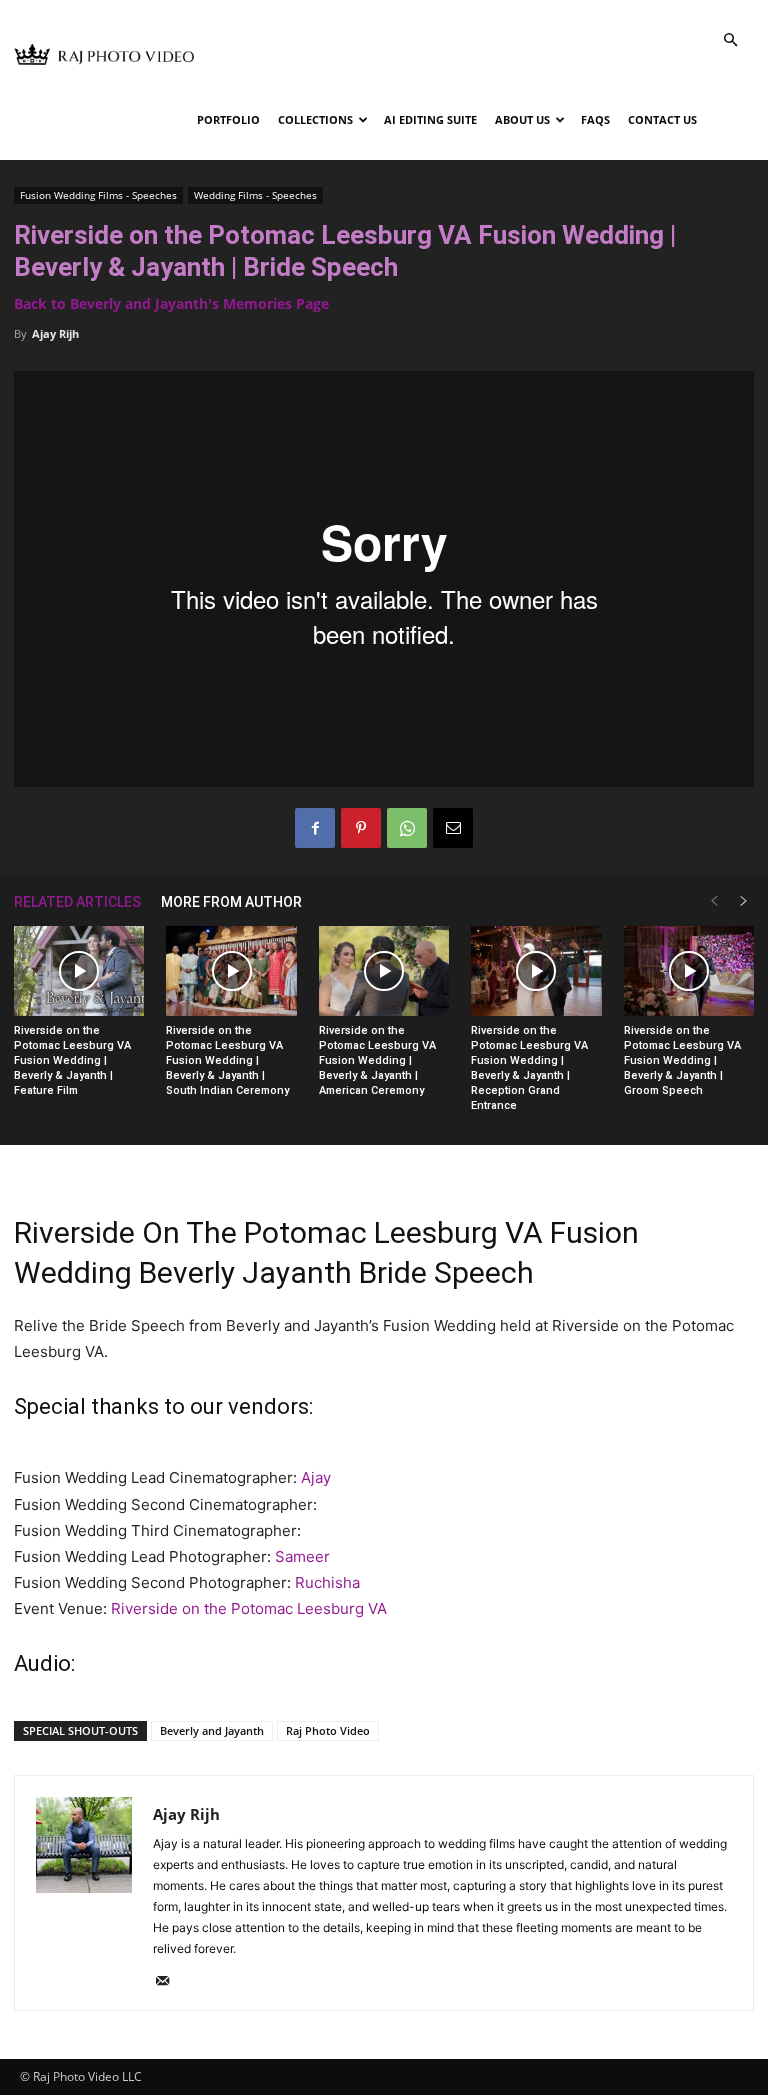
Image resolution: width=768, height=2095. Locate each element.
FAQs (595, 119)
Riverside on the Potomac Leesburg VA (249, 1608)
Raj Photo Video (328, 1730)
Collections (315, 119)
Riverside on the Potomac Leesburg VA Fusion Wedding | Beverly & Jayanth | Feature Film (72, 1060)
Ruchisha (327, 1582)
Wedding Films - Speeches (255, 195)
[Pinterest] (361, 828)
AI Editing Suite (430, 119)
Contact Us (662, 119)
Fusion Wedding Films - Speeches (98, 195)
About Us (522, 119)
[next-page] (744, 901)
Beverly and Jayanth (212, 1730)
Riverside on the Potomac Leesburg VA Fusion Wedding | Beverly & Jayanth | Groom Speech (682, 1060)
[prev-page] (714, 901)
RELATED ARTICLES (77, 902)
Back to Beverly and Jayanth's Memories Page (171, 303)
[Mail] (169, 1982)
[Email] (453, 828)
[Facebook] (315, 828)
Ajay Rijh (55, 333)
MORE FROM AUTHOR (231, 902)
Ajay (316, 1477)
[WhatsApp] (407, 828)
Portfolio (228, 119)
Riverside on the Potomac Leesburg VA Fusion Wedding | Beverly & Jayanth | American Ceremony (377, 1060)
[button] (730, 40)
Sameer (302, 1556)
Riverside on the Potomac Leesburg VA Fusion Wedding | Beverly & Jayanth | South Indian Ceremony (227, 1060)
